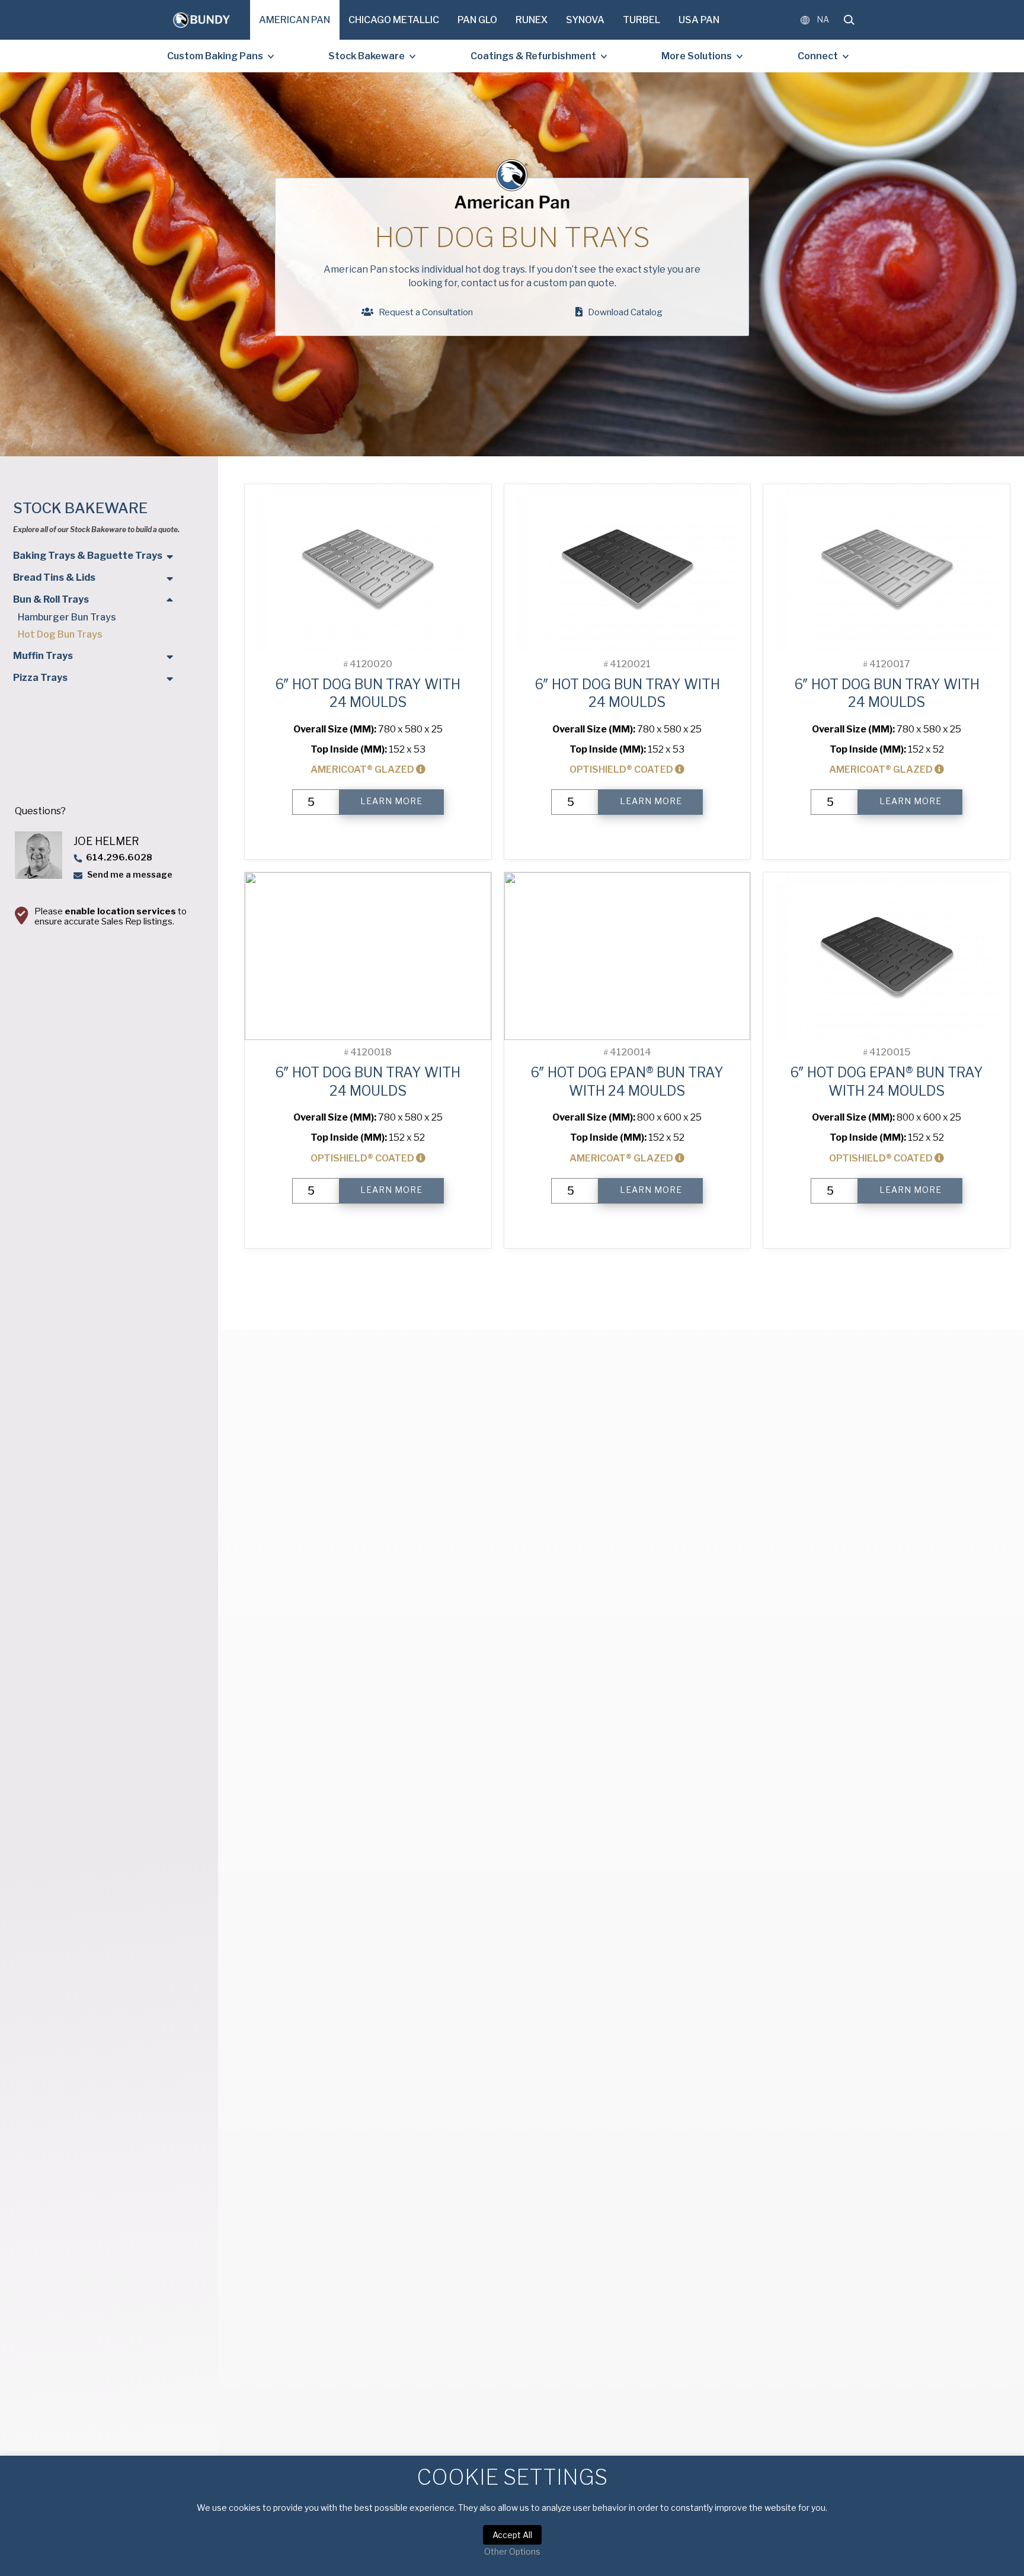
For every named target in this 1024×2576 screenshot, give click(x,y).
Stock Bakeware (367, 56)
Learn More (391, 801)
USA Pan (699, 20)
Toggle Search (849, 20)
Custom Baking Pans (215, 56)
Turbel (641, 20)
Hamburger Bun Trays (67, 617)
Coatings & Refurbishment (533, 56)
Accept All (512, 2535)
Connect (818, 56)
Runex (532, 20)
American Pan (295, 20)
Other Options (512, 2551)
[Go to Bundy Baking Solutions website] (201, 20)
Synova (585, 20)
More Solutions (697, 56)
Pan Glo (477, 20)
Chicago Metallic (394, 20)
